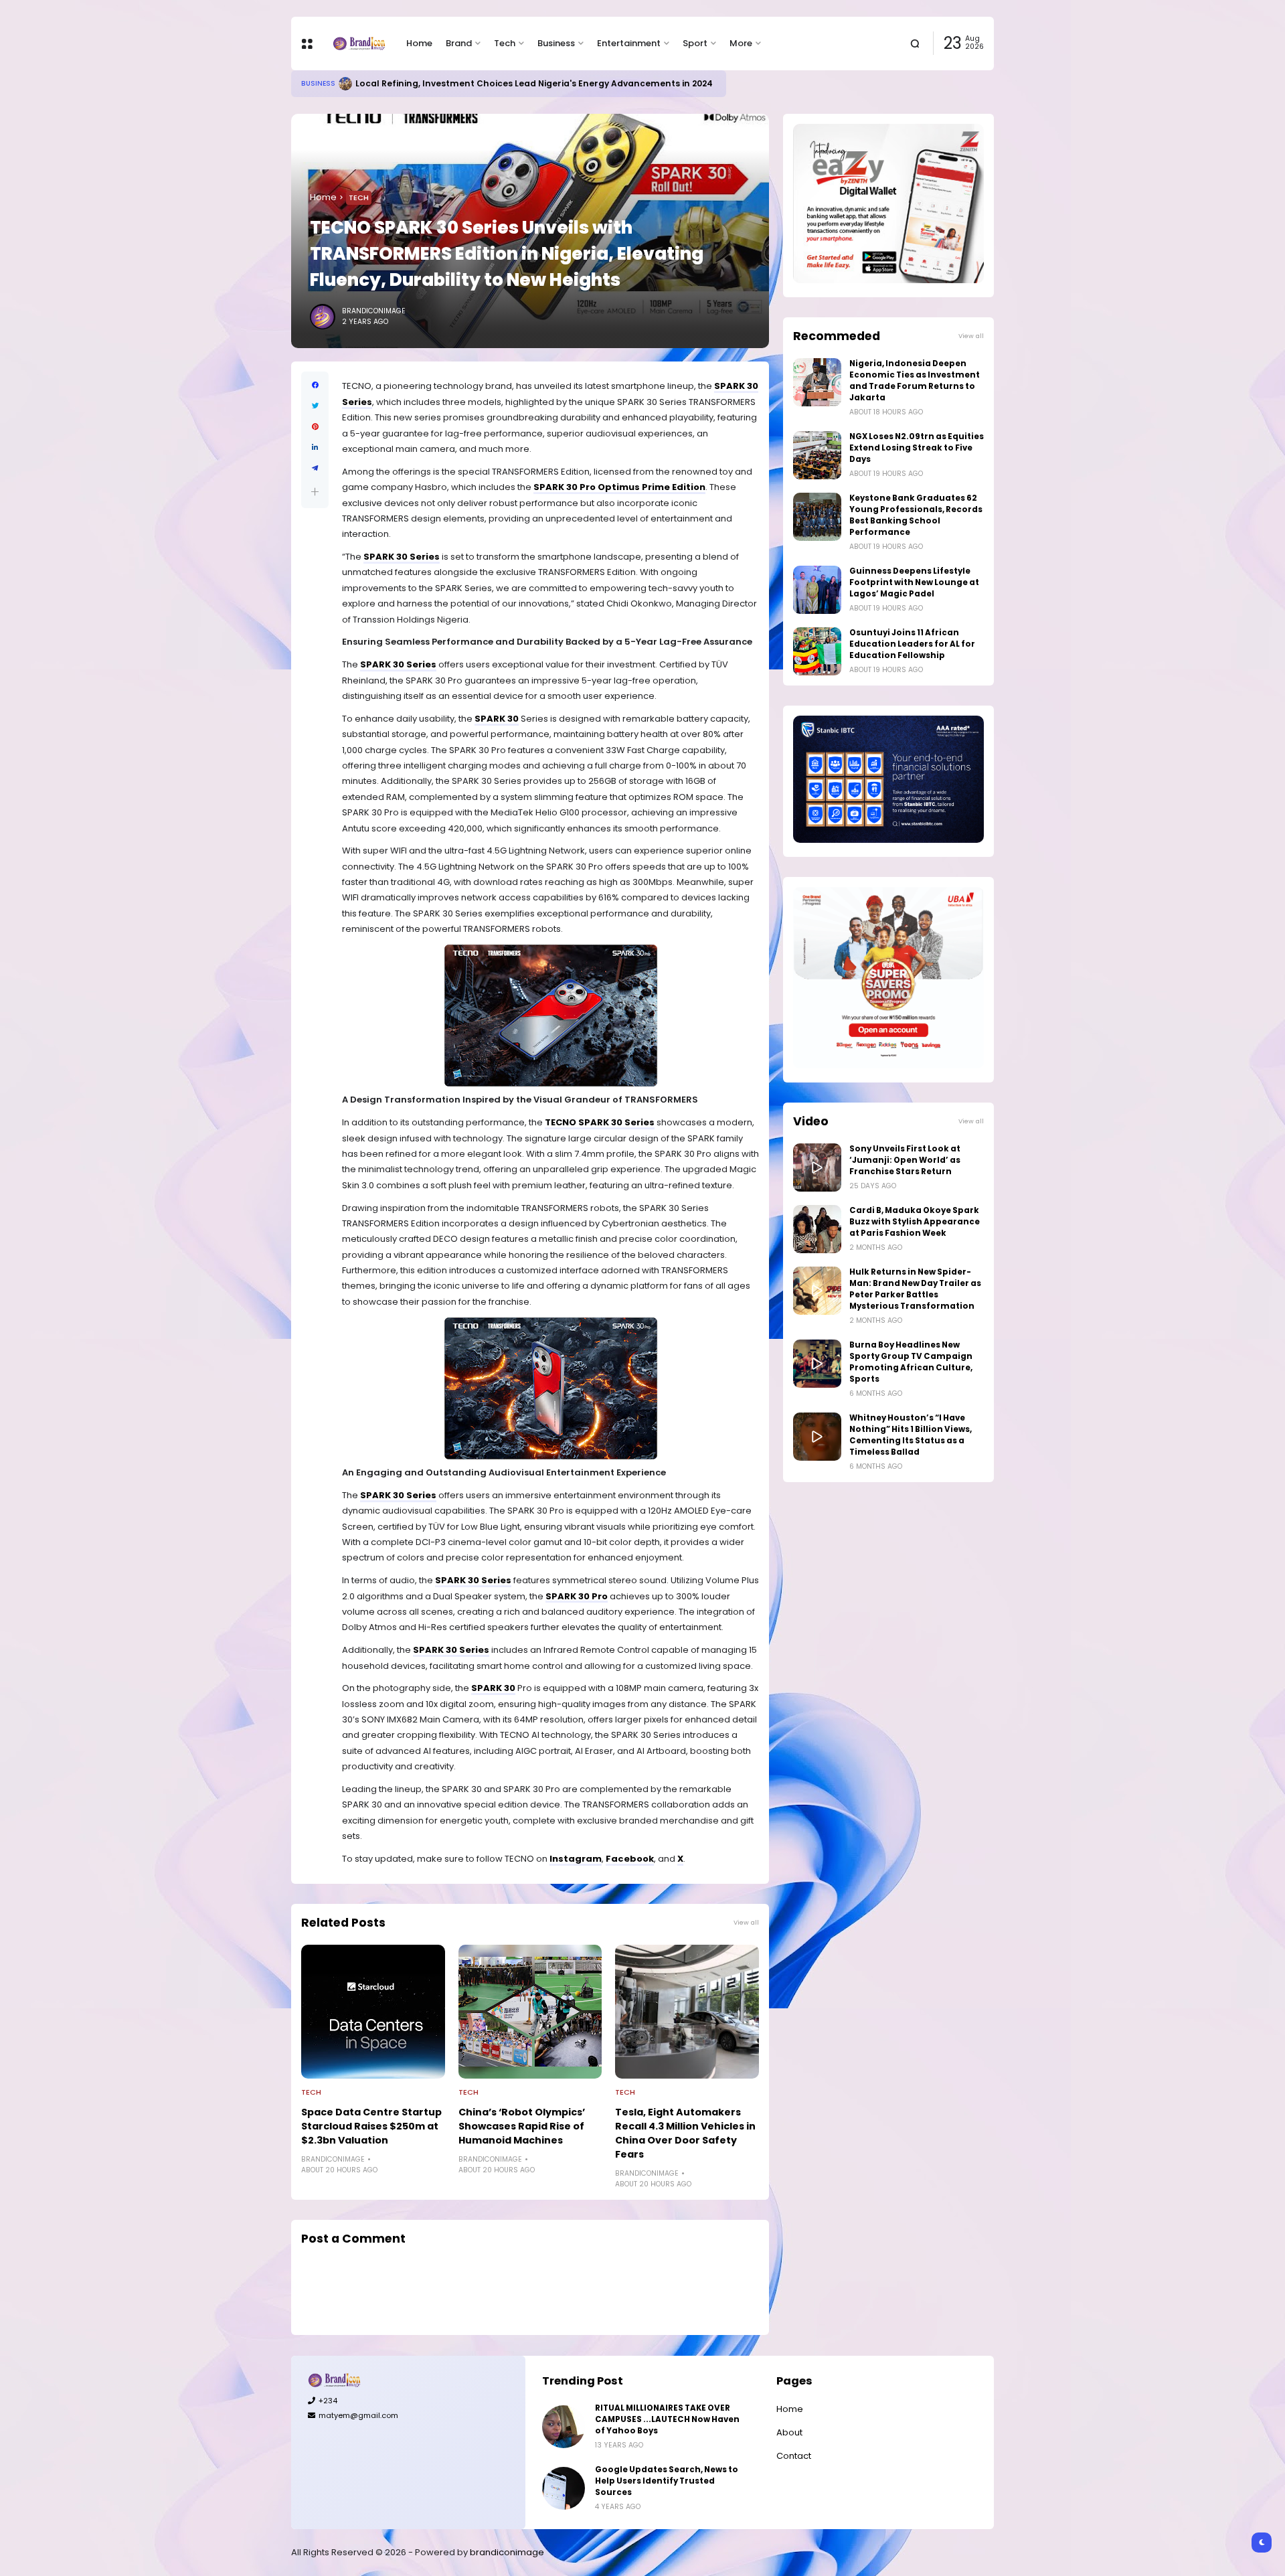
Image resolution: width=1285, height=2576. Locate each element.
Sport (695, 43)
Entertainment (629, 43)
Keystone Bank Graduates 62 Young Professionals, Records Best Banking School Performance (916, 515)
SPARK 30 (497, 719)
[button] (315, 492)
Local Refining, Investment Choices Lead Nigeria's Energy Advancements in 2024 (534, 83)
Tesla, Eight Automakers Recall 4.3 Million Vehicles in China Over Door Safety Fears (685, 2133)
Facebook (630, 1859)
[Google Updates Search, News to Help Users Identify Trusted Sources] (564, 2488)
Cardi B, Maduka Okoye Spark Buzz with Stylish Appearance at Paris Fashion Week (915, 1222)
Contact (794, 2456)
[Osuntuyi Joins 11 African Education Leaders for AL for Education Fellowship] (817, 651)
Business (556, 43)
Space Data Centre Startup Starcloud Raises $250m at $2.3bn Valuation (371, 2126)
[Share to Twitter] (315, 406)
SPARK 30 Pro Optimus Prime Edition (619, 487)
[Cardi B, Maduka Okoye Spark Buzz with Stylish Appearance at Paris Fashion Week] (817, 1229)
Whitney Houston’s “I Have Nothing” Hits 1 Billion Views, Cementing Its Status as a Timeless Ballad (911, 1435)
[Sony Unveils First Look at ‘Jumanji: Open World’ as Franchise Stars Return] (817, 1168)
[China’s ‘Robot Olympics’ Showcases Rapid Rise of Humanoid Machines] (530, 2012)
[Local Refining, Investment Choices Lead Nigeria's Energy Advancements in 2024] (345, 84)
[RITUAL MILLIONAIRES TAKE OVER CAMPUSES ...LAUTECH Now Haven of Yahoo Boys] (564, 2427)
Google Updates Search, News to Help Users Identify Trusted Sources (667, 2481)
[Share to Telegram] (315, 468)
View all (746, 1922)
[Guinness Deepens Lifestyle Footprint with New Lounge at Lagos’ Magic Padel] (817, 590)
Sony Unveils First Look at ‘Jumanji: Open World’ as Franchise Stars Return (905, 1160)
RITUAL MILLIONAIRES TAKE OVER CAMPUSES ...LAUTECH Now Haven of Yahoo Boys (667, 2419)
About (789, 2432)
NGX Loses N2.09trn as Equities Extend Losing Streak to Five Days (917, 448)
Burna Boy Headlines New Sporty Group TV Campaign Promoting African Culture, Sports (911, 1362)
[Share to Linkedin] (315, 448)
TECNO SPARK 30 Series (600, 1122)
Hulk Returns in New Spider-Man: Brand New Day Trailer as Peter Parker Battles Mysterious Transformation (915, 1289)
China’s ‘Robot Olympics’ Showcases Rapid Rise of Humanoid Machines (522, 2126)
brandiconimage (507, 2552)
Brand (459, 43)
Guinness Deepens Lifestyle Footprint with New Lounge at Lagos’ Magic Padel (914, 582)
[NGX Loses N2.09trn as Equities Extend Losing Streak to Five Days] (817, 455)
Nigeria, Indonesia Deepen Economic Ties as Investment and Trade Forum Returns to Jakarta (915, 381)
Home (419, 43)
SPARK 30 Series (402, 557)
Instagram (576, 1859)
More (741, 43)
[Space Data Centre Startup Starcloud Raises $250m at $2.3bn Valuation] (373, 2012)
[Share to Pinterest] (315, 427)
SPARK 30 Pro (577, 1596)
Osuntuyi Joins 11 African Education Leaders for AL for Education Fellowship (912, 644)
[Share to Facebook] (315, 385)
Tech (505, 43)
